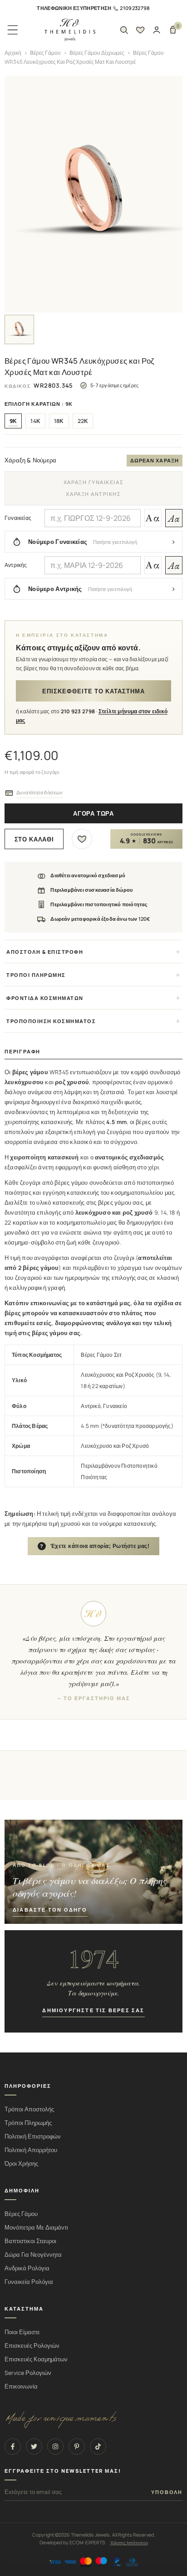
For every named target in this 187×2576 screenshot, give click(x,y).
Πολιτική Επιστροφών (33, 2136)
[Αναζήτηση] (124, 30)
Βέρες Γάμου (45, 53)
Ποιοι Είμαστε (22, 2332)
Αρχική (13, 53)
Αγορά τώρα (93, 814)
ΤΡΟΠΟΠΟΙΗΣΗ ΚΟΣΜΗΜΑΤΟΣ (51, 1021)
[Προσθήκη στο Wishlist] (82, 839)
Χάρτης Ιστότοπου (129, 2542)
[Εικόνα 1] (19, 329)
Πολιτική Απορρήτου (31, 2150)
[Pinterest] (77, 2446)
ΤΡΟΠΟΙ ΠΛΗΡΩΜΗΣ (36, 975)
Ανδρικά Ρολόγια (27, 2268)
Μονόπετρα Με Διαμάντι (36, 2228)
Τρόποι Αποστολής (29, 2109)
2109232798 (135, 8)
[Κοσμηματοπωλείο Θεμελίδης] (70, 30)
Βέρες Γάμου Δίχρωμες (97, 53)
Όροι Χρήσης (21, 2164)
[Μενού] (13, 30)
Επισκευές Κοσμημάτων (36, 2359)
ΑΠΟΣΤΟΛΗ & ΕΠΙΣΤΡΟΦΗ (45, 952)
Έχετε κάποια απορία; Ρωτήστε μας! (95, 1546)
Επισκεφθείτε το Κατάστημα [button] (93, 691)
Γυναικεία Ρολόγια (29, 2282)
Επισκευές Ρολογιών (32, 2346)
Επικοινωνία (21, 2386)
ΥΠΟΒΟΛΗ (167, 2492)
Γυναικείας (18, 518)
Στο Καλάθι (34, 839)
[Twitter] (34, 2446)
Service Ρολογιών (28, 2373)
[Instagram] (55, 2446)
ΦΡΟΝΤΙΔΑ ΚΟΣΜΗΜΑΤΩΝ (45, 998)
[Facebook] (13, 2446)
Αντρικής (16, 565)
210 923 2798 (78, 711)
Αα (153, 518)
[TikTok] (98, 2446)
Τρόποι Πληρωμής (28, 2123)
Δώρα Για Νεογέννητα (33, 2255)
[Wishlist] (140, 30)
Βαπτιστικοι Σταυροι (30, 2241)
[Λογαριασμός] (157, 30)
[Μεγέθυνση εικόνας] (93, 194)
